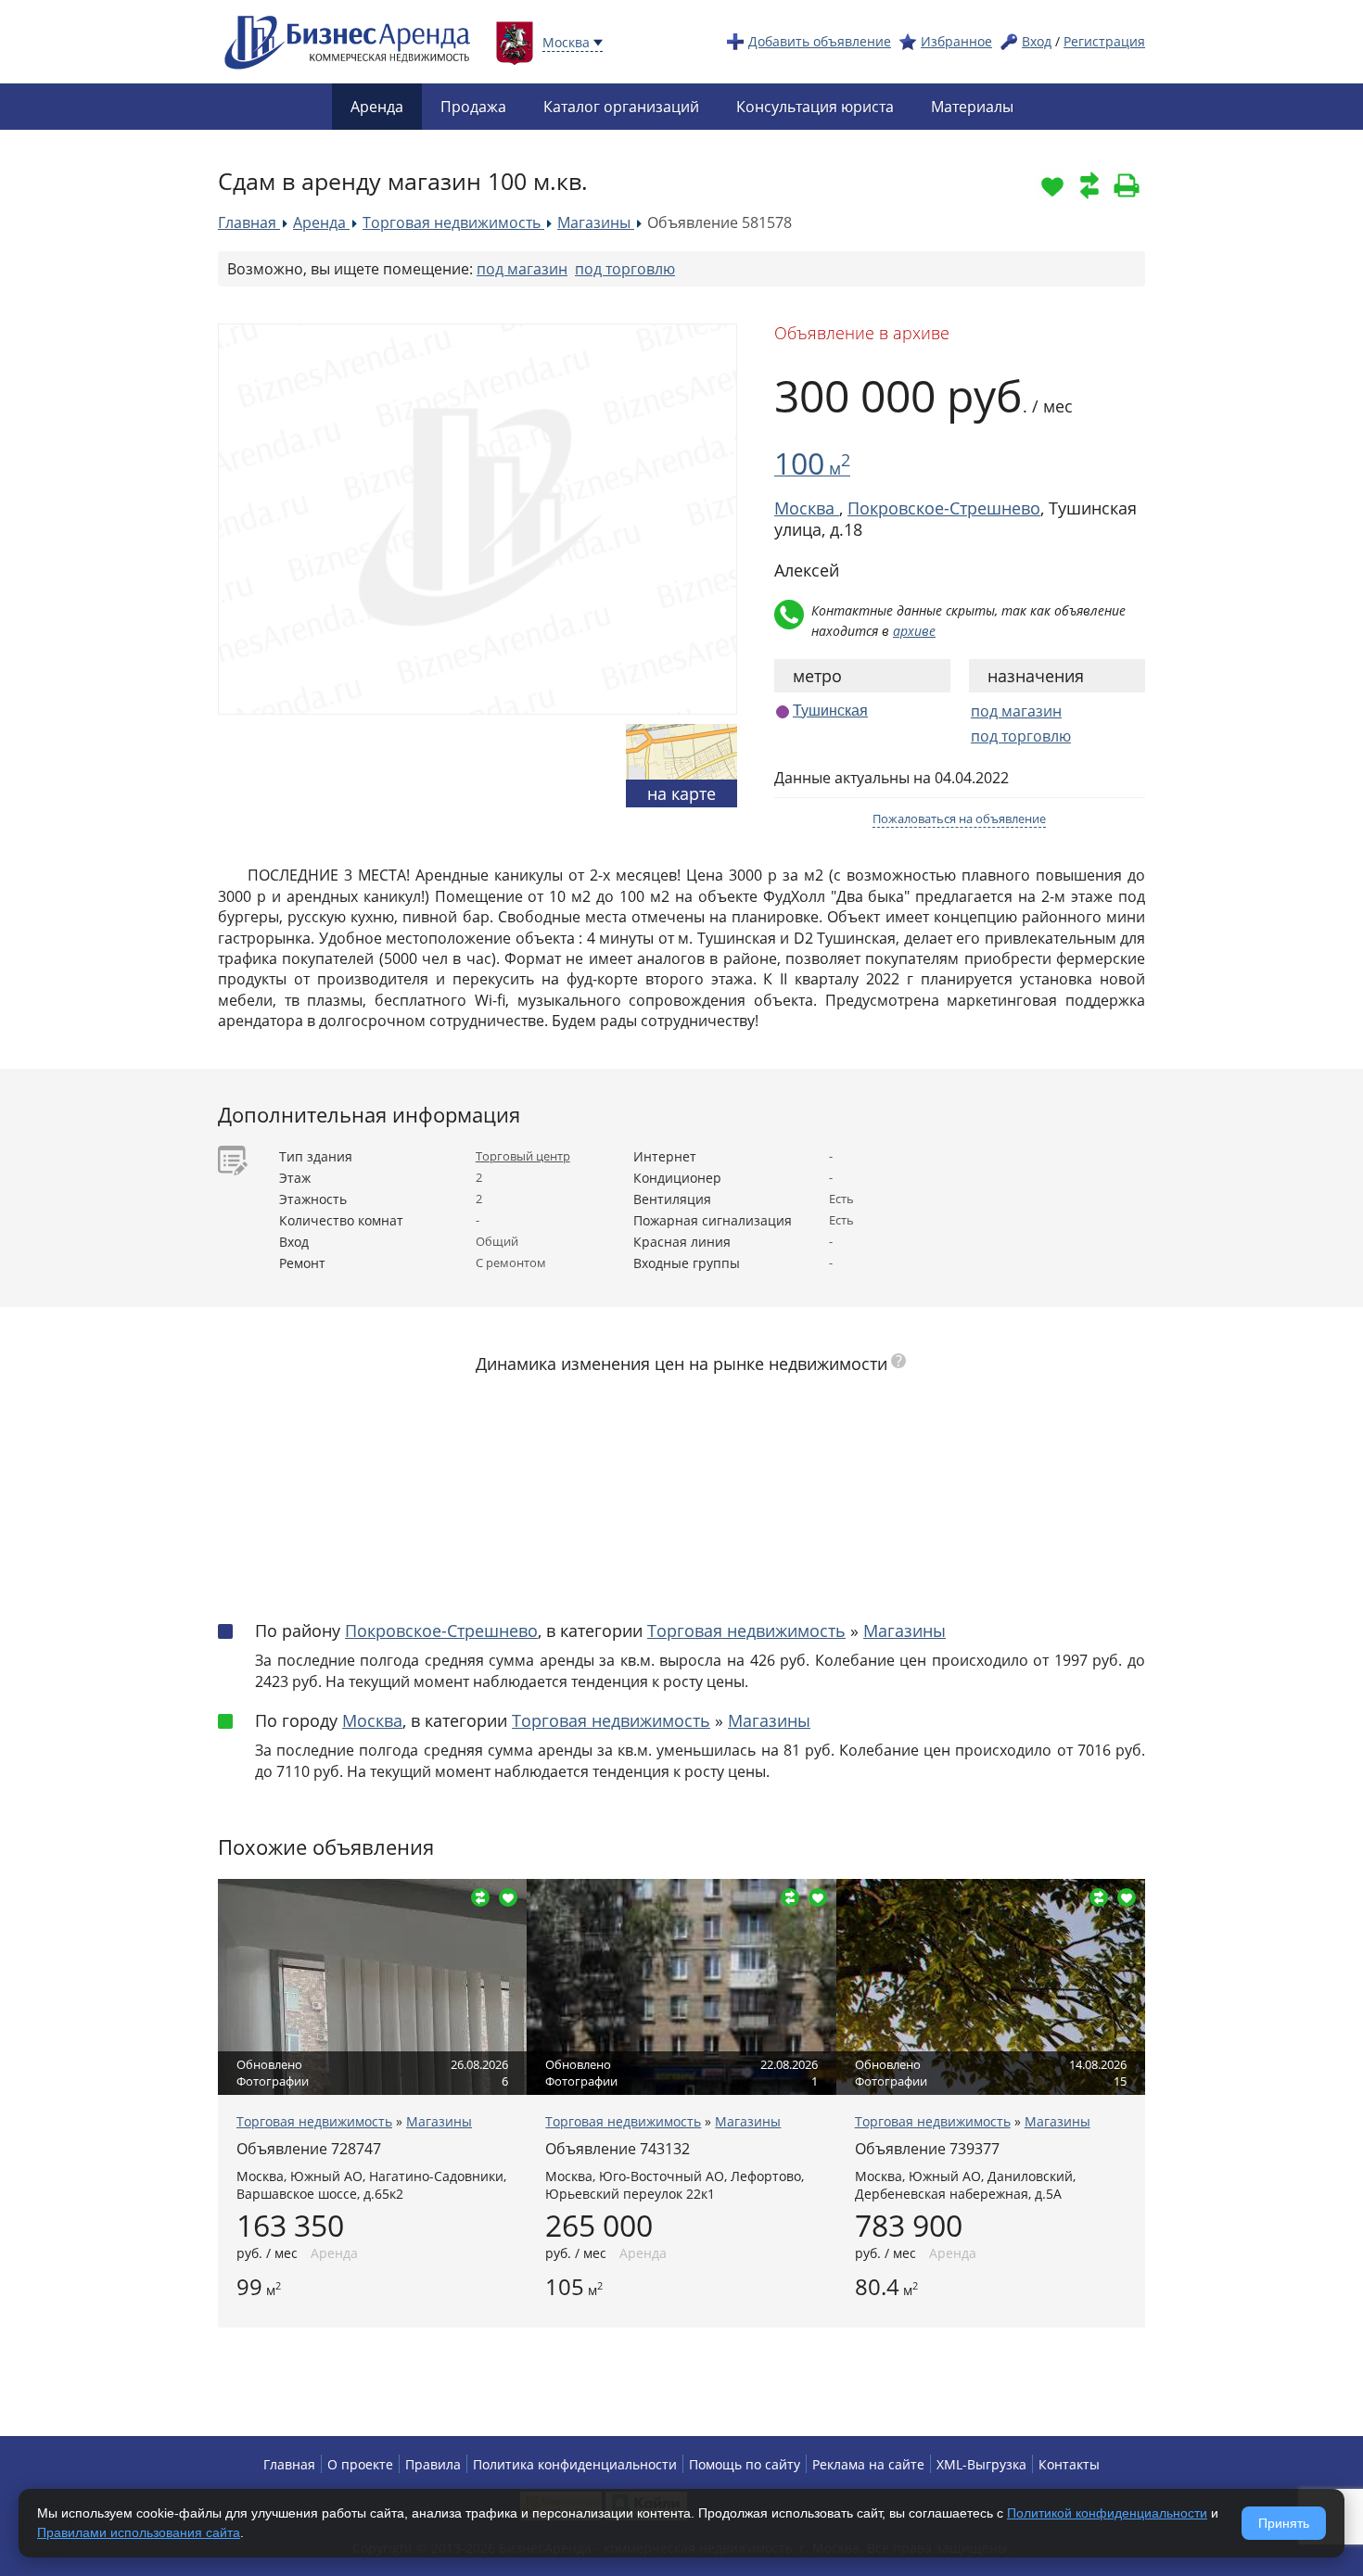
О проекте (360, 2464)
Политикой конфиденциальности (1107, 2513)
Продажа (473, 107)
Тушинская (830, 711)
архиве (914, 631)
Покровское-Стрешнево (944, 508)
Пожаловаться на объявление (959, 818)
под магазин (522, 269)
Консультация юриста (815, 107)
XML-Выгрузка (981, 2464)
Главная (289, 2464)
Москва (372, 1720)
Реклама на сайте (868, 2464)
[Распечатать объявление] (1127, 185)
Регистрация (1104, 41)
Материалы (972, 107)
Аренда (377, 107)
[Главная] (348, 40)
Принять (1284, 2523)
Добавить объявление (820, 41)
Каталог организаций (621, 107)
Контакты (1069, 2464)
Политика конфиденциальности (575, 2464)
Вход (1037, 41)
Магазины (904, 1631)
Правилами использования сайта (139, 2532)
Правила (433, 2464)
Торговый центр (523, 1156)
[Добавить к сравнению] (1089, 185)
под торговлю (625, 269)
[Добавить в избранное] (1052, 185)
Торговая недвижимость (746, 1631)
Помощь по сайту (745, 2464)
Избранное (956, 41)
